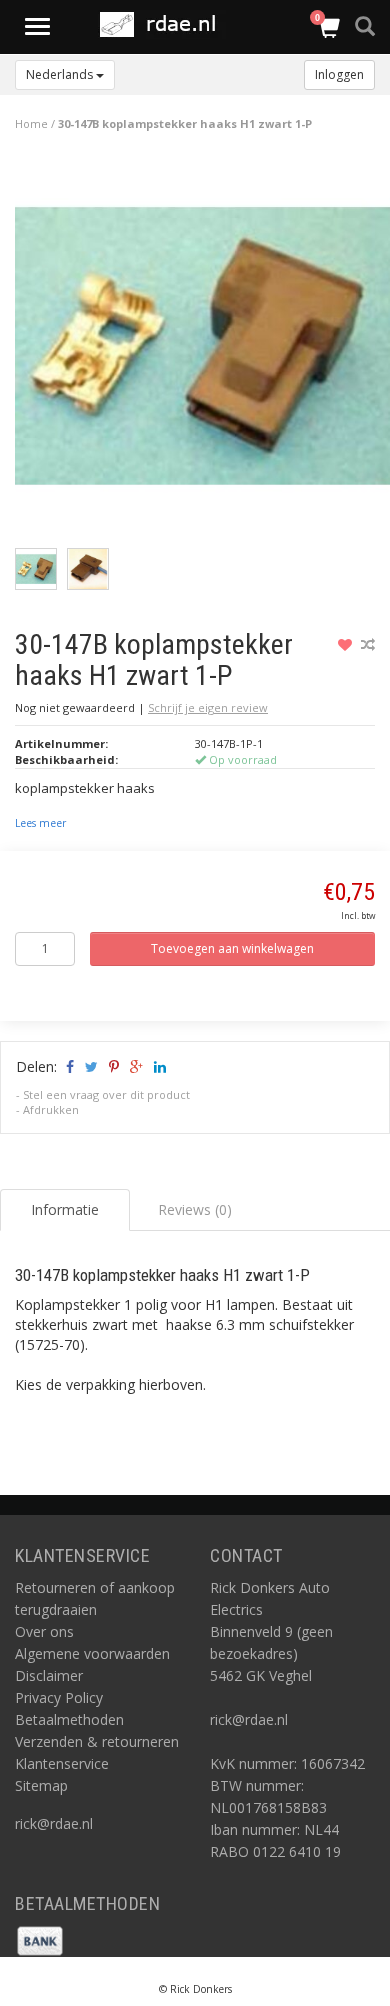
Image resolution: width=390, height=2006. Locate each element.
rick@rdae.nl (54, 1823)
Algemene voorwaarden (92, 1653)
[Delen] (68, 1066)
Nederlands (61, 74)
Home (31, 123)
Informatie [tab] (65, 1209)
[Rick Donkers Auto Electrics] (164, 24)
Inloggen (339, 74)
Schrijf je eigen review (208, 707)
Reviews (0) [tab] (195, 1209)
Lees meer (40, 823)
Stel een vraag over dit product (106, 1094)
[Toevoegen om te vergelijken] (368, 644)
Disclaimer (49, 1675)
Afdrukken (51, 1109)
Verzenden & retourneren (97, 1741)
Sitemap (41, 1785)
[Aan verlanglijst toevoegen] (347, 644)
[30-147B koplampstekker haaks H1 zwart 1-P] (202, 350)
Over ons (44, 1631)
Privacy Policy (59, 1697)
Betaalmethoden (69, 1719)
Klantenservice (62, 1763)
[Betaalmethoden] (40, 1938)
